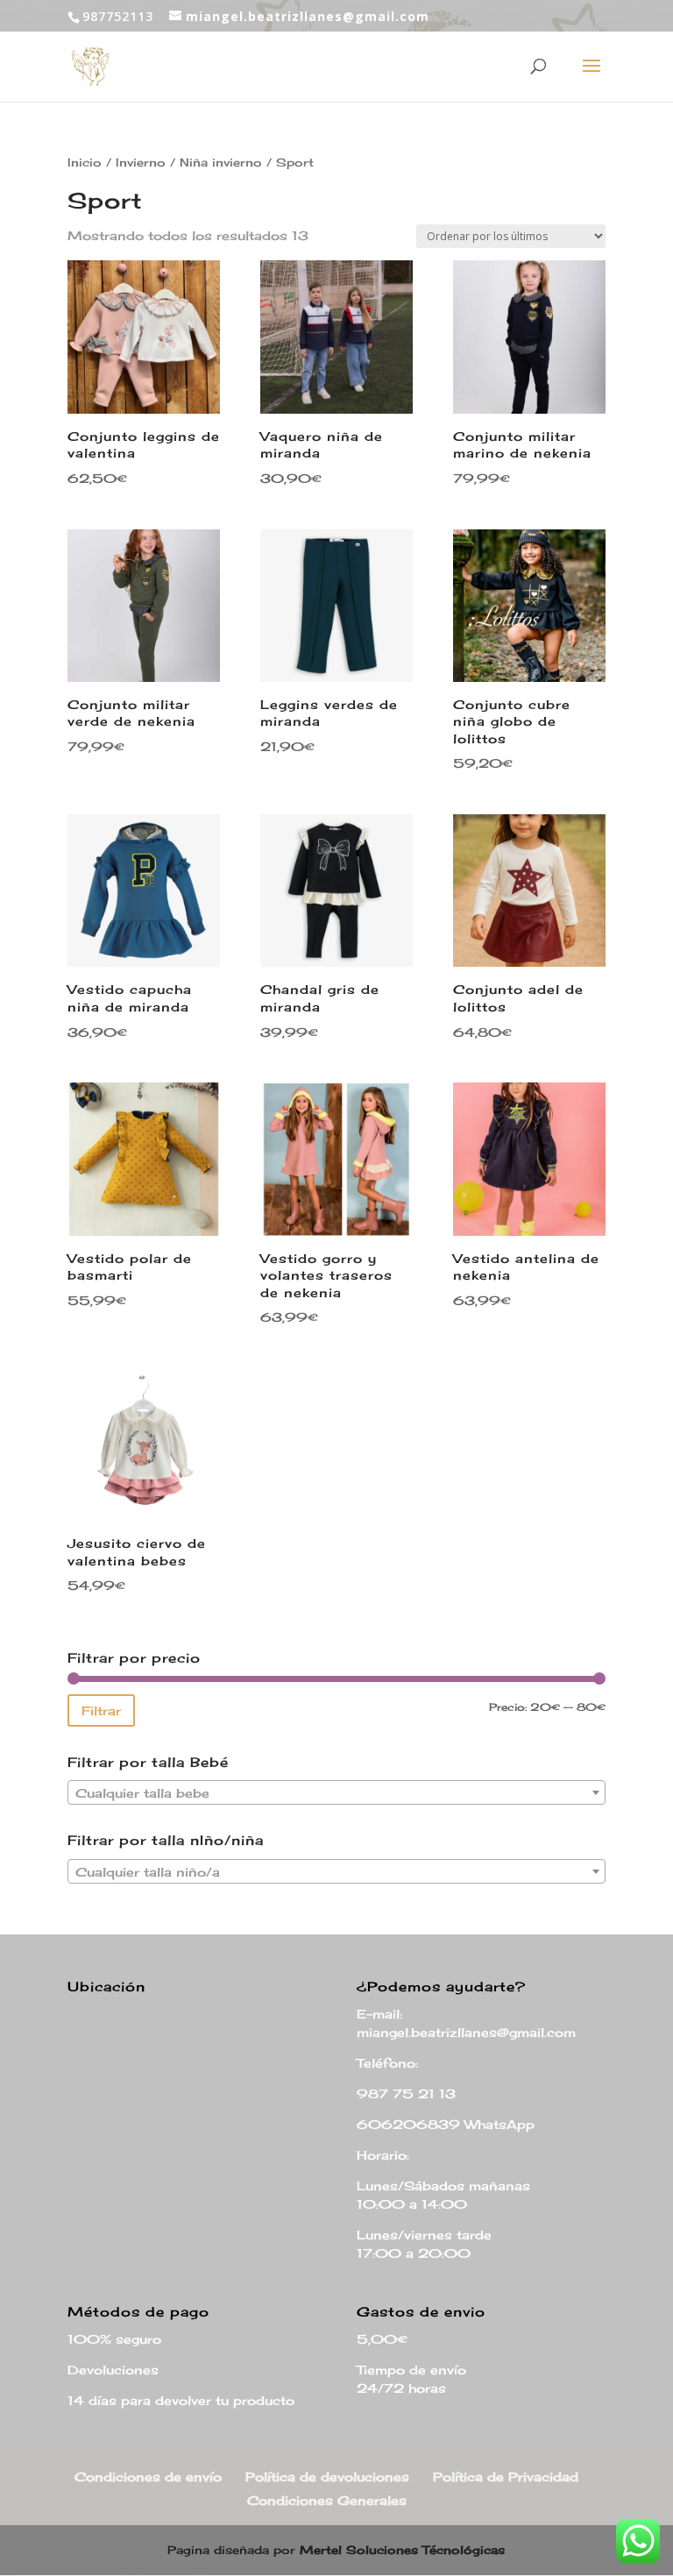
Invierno (141, 162)
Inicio (85, 162)
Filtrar (101, 1710)
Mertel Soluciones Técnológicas (402, 2550)
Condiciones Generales (327, 2500)
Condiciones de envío (148, 2477)
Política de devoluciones (327, 2477)
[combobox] (336, 1792)
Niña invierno (221, 162)
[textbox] (336, 1793)
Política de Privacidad (506, 2477)
